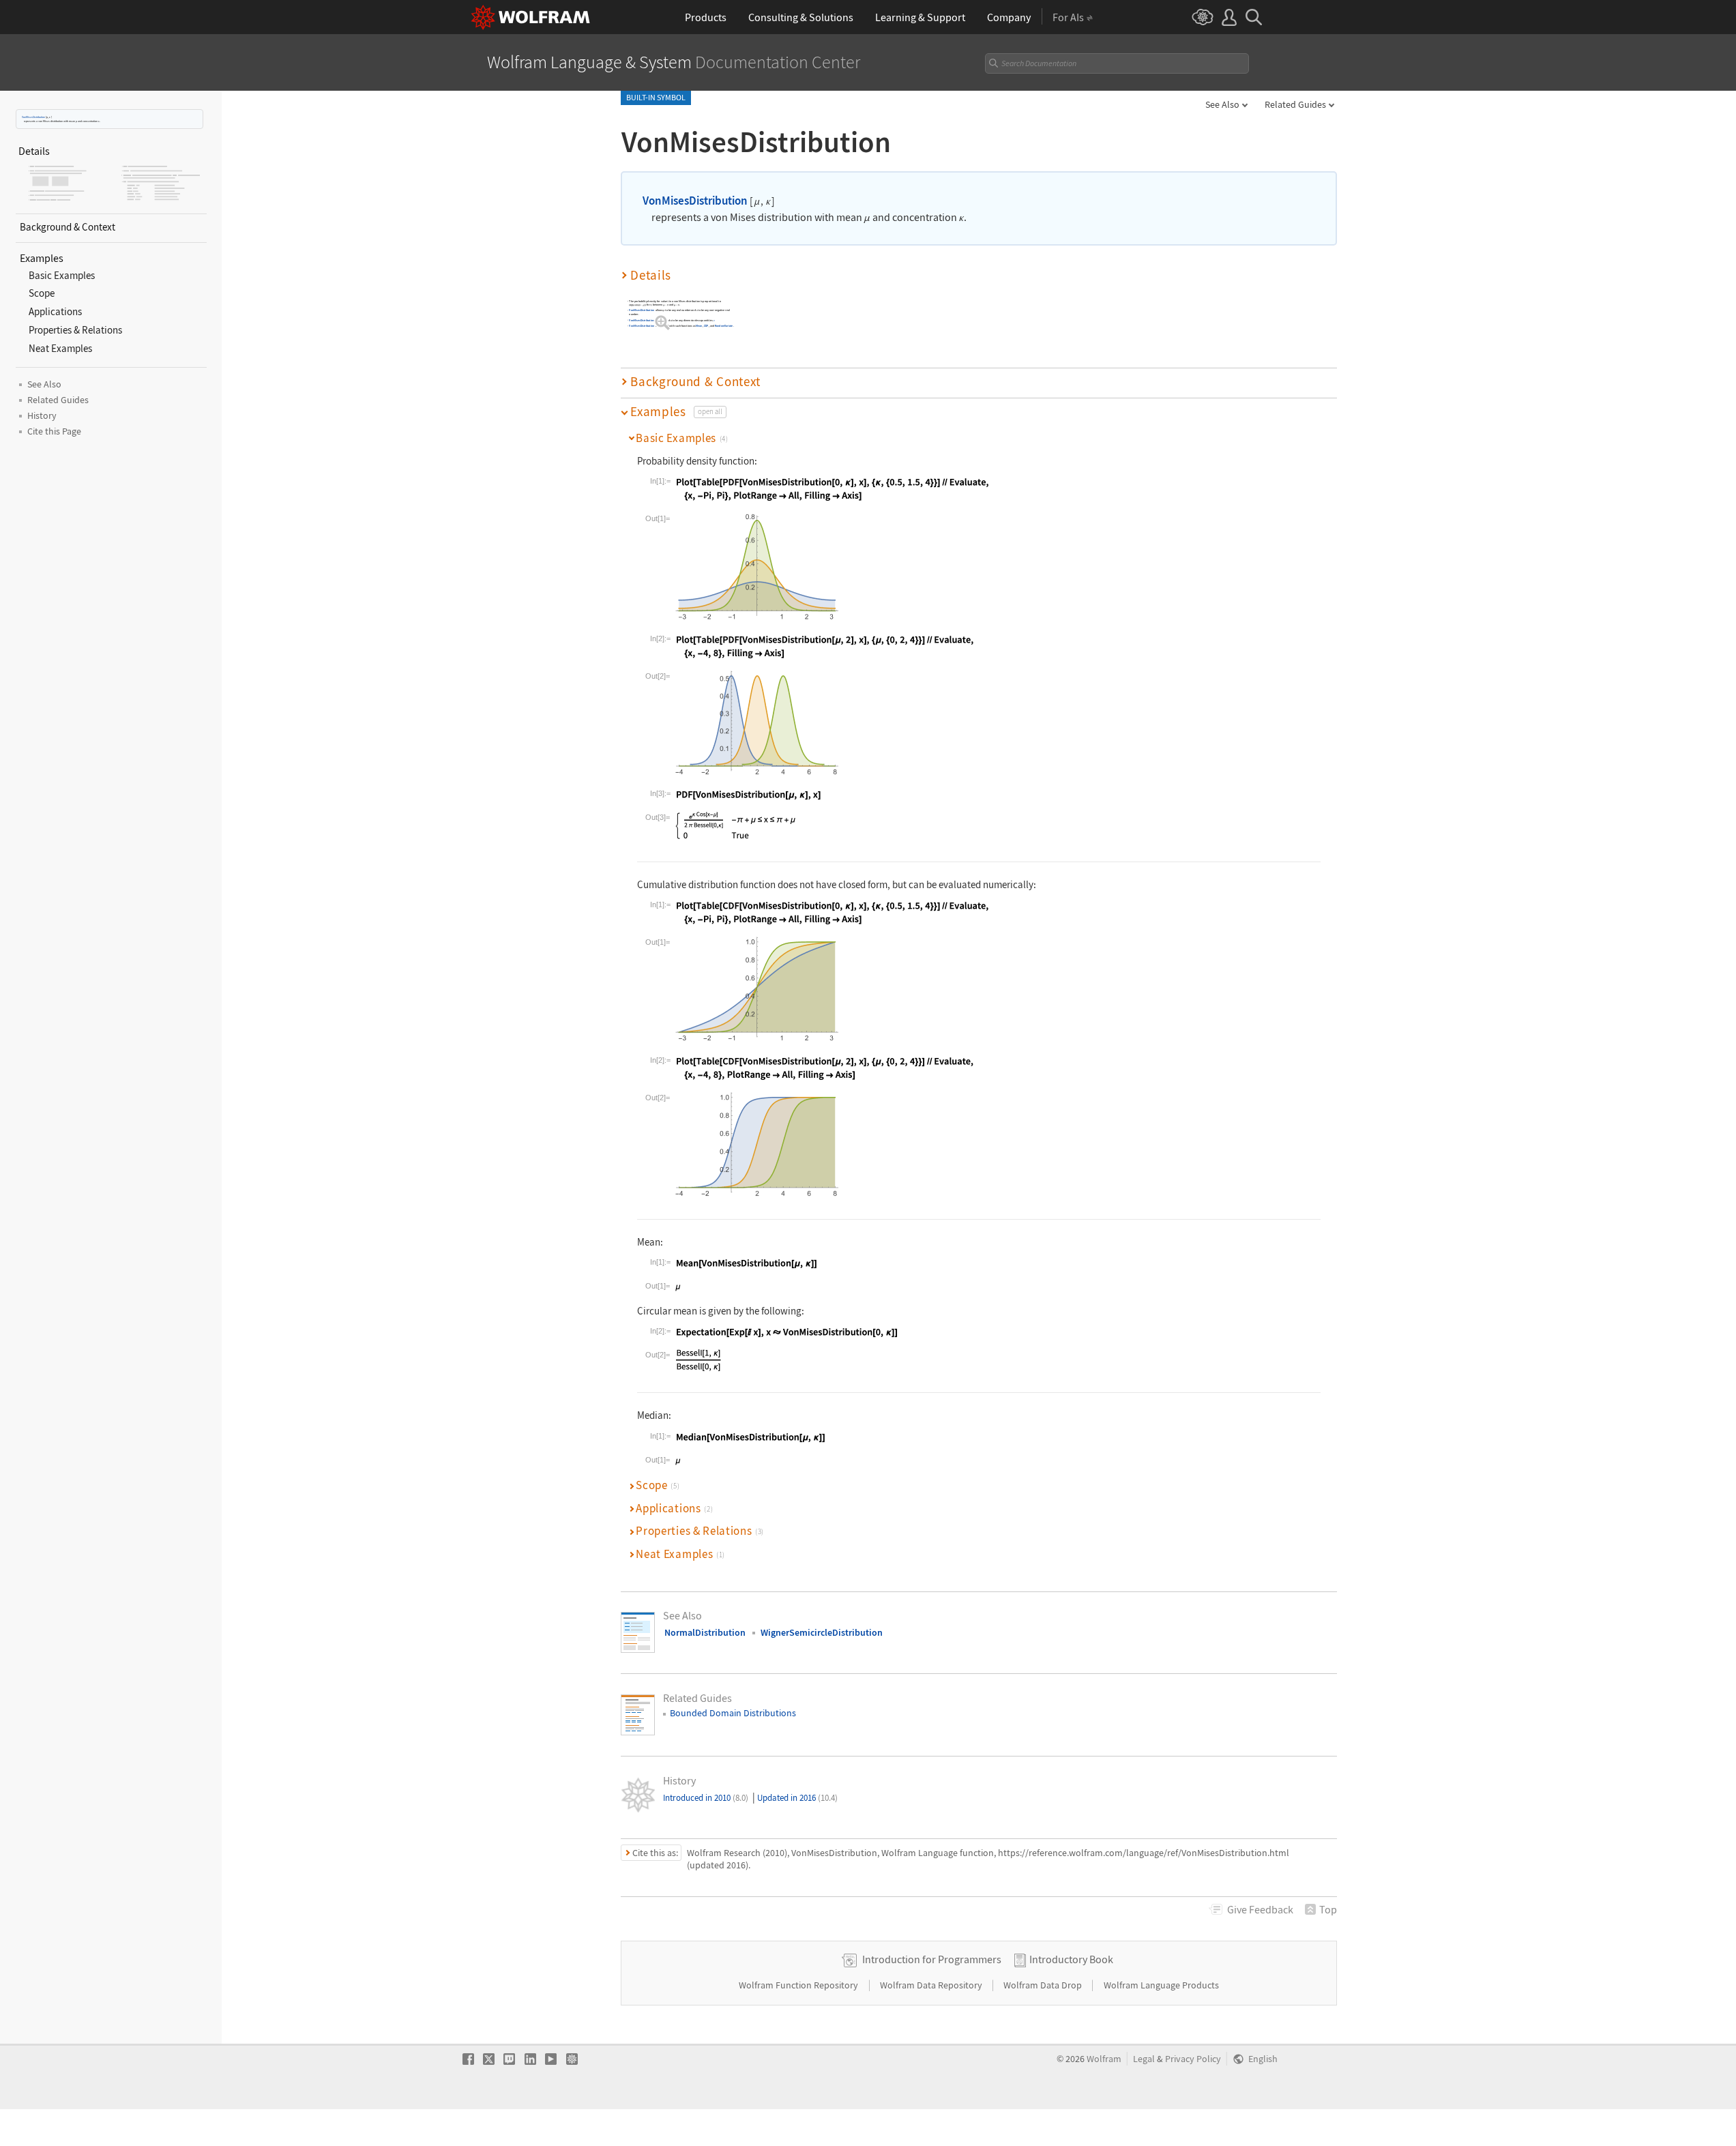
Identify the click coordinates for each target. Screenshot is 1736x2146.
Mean (699, 326)
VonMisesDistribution (33, 117)
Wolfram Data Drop (1044, 1985)
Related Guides (1295, 104)
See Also (1222, 104)
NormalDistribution (705, 1632)
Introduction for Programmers (932, 1959)
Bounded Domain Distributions (733, 1713)
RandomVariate (724, 326)
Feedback (1260, 1909)
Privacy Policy (1193, 2059)
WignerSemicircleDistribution (822, 1632)
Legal (1144, 2059)
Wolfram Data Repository (932, 1985)
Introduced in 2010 (706, 1798)
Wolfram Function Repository (799, 1985)
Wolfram (1104, 2059)
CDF (706, 326)
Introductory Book (1071, 1959)
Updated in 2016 (797, 1798)
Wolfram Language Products (1161, 1985)
